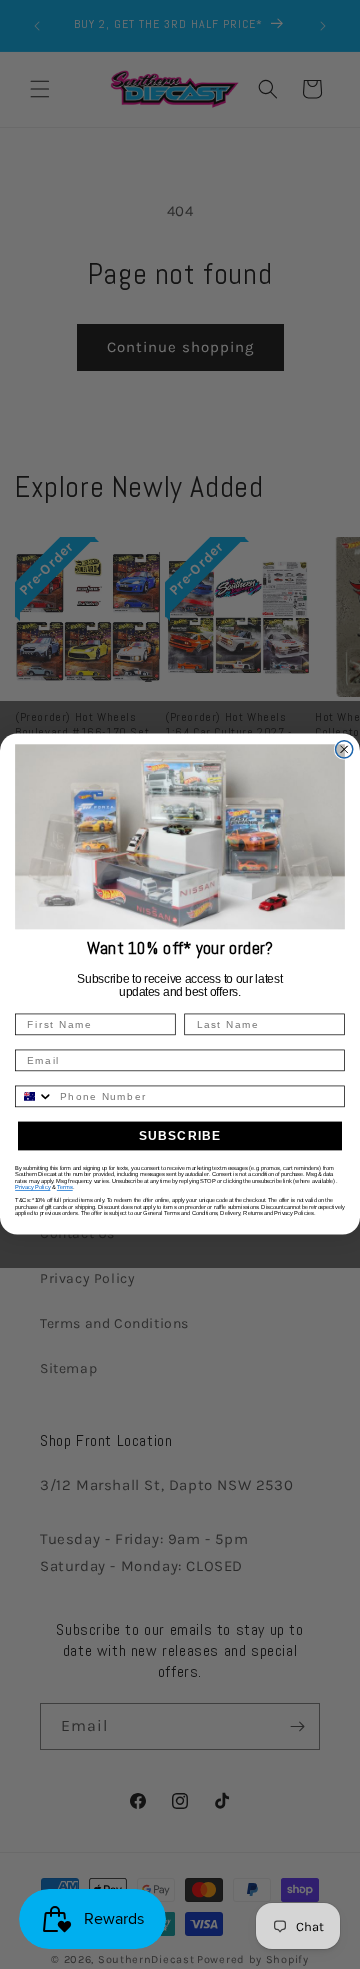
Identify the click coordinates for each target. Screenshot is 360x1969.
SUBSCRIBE (180, 1136)
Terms (65, 1188)
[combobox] (34, 1097)
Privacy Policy (32, 1188)
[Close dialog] (344, 749)
